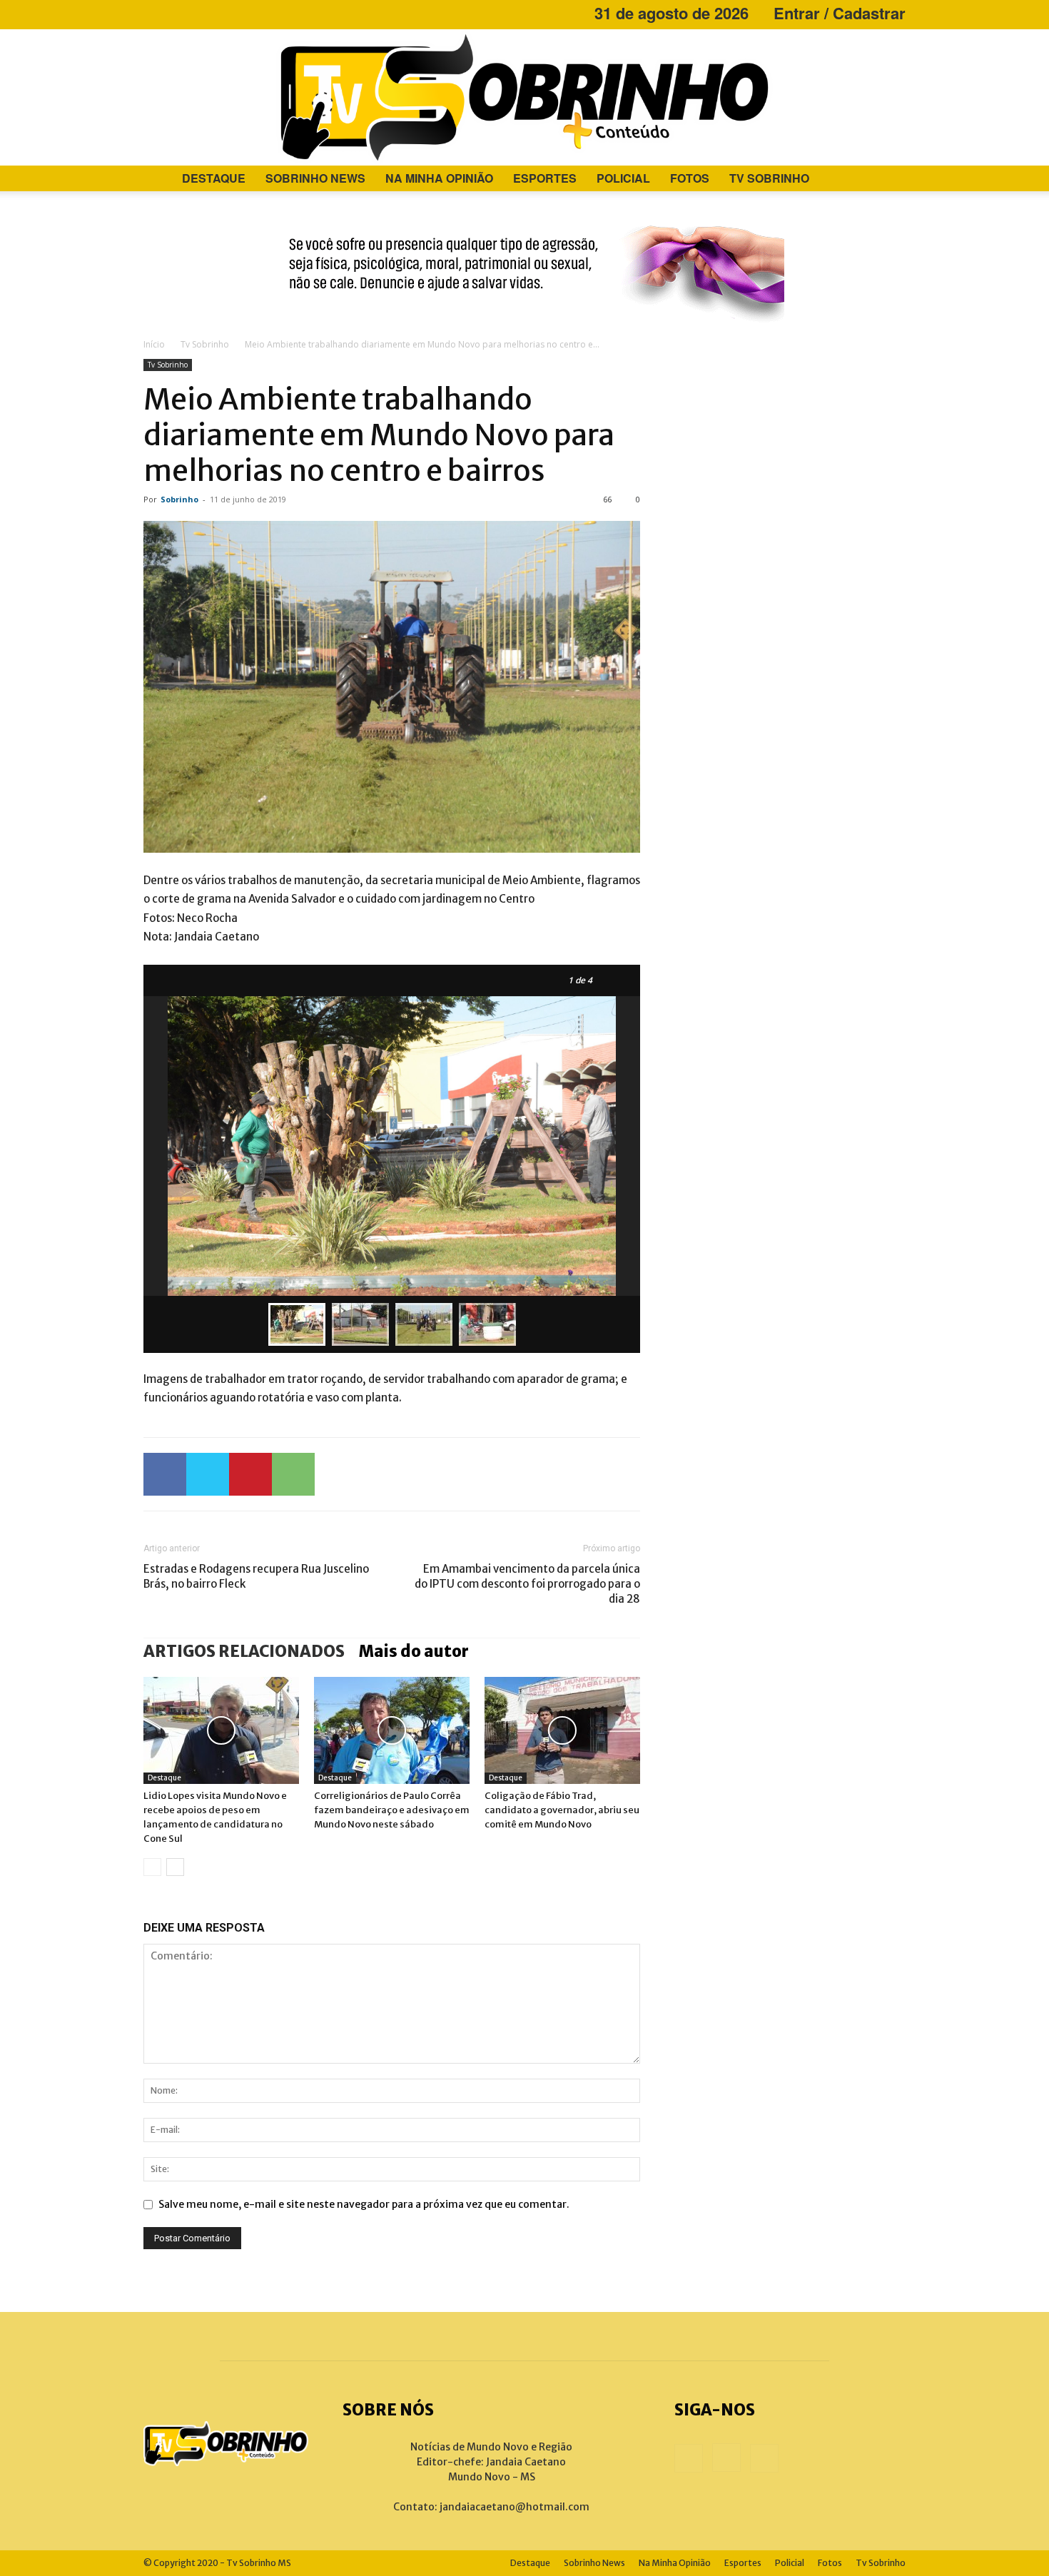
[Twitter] (208, 1474)
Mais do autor (414, 1651)
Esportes (545, 178)
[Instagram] (178, 13)
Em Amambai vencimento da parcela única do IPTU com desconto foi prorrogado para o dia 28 (527, 1584)
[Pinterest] (250, 1474)
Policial (623, 178)
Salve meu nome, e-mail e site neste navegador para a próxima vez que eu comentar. (364, 2204)
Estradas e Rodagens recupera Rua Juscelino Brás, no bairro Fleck (256, 1576)
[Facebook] (154, 13)
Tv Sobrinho (769, 178)
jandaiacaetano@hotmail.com (515, 2507)
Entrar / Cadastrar (840, 13)
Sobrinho (179, 499)
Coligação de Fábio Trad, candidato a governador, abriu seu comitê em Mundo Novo (562, 1810)
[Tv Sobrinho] (524, 97)
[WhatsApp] (293, 1474)
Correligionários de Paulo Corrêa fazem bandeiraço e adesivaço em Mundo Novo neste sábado (392, 1810)
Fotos (690, 178)
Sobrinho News (315, 178)
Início (154, 344)
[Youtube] (201, 13)
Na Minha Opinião (439, 178)
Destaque (214, 178)
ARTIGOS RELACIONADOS (244, 1651)
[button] (888, 179)
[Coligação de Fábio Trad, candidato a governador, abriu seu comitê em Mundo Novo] (562, 1730)
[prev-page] (152, 1867)
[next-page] (175, 1867)
